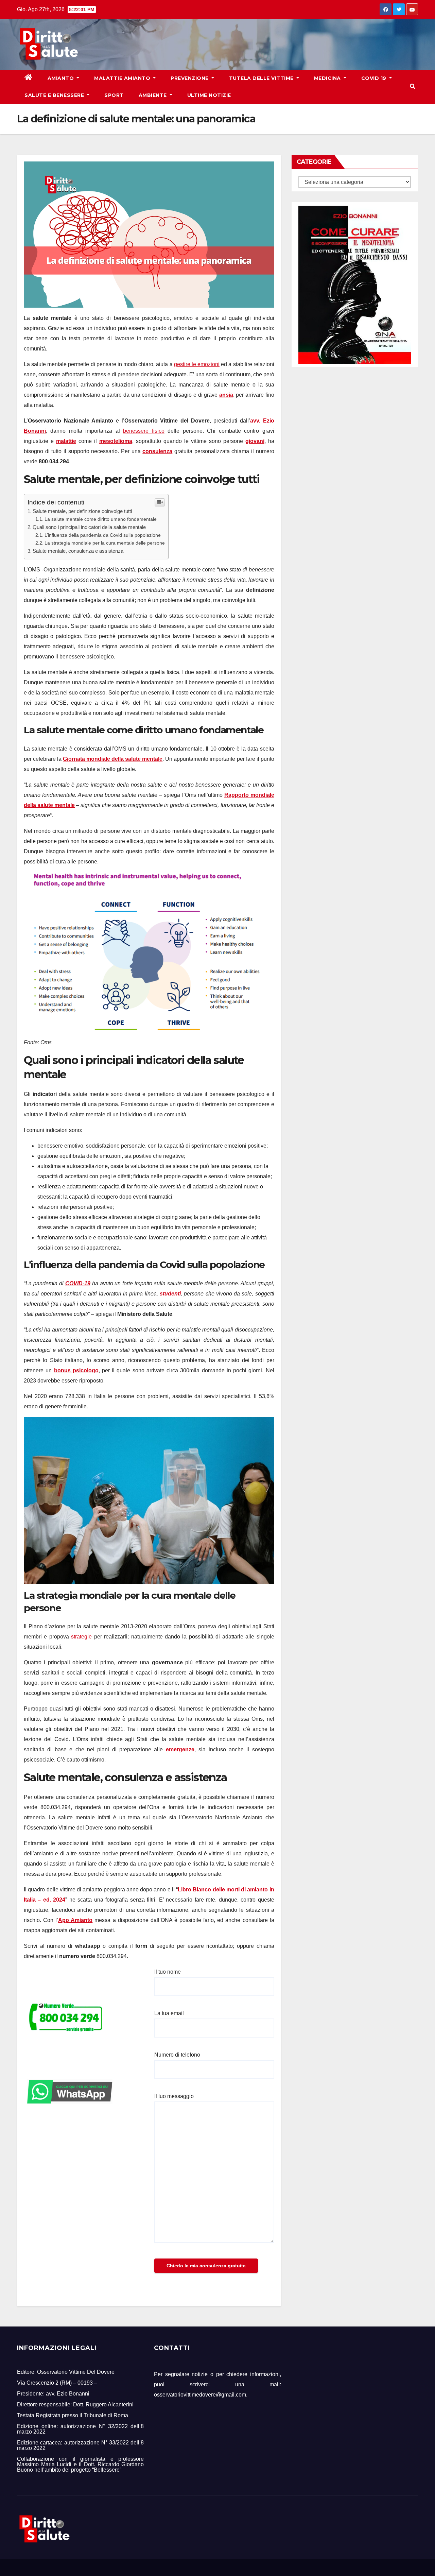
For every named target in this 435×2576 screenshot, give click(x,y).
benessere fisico (144, 431)
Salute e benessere (55, 95)
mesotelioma (116, 441)
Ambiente (154, 95)
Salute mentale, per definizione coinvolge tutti (82, 511)
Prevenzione (190, 78)
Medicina (328, 78)
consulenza (157, 451)
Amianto (62, 78)
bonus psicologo (76, 1370)
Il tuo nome (168, 1972)
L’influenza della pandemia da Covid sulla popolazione (103, 535)
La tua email (169, 2013)
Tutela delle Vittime (262, 78)
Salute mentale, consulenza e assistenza (78, 551)
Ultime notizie (209, 95)
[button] (413, 87)
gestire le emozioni (197, 364)
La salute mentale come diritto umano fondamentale (101, 519)
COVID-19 (78, 1283)
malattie (66, 441)
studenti (170, 1294)
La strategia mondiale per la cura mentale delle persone (105, 543)
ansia (226, 395)
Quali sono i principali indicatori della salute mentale (89, 527)
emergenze (180, 1749)
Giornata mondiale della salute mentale (113, 759)
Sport (114, 95)
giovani (255, 441)
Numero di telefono (177, 2055)
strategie (81, 1637)
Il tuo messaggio (174, 2096)
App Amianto (75, 1920)
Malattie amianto (123, 78)
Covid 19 (375, 78)
